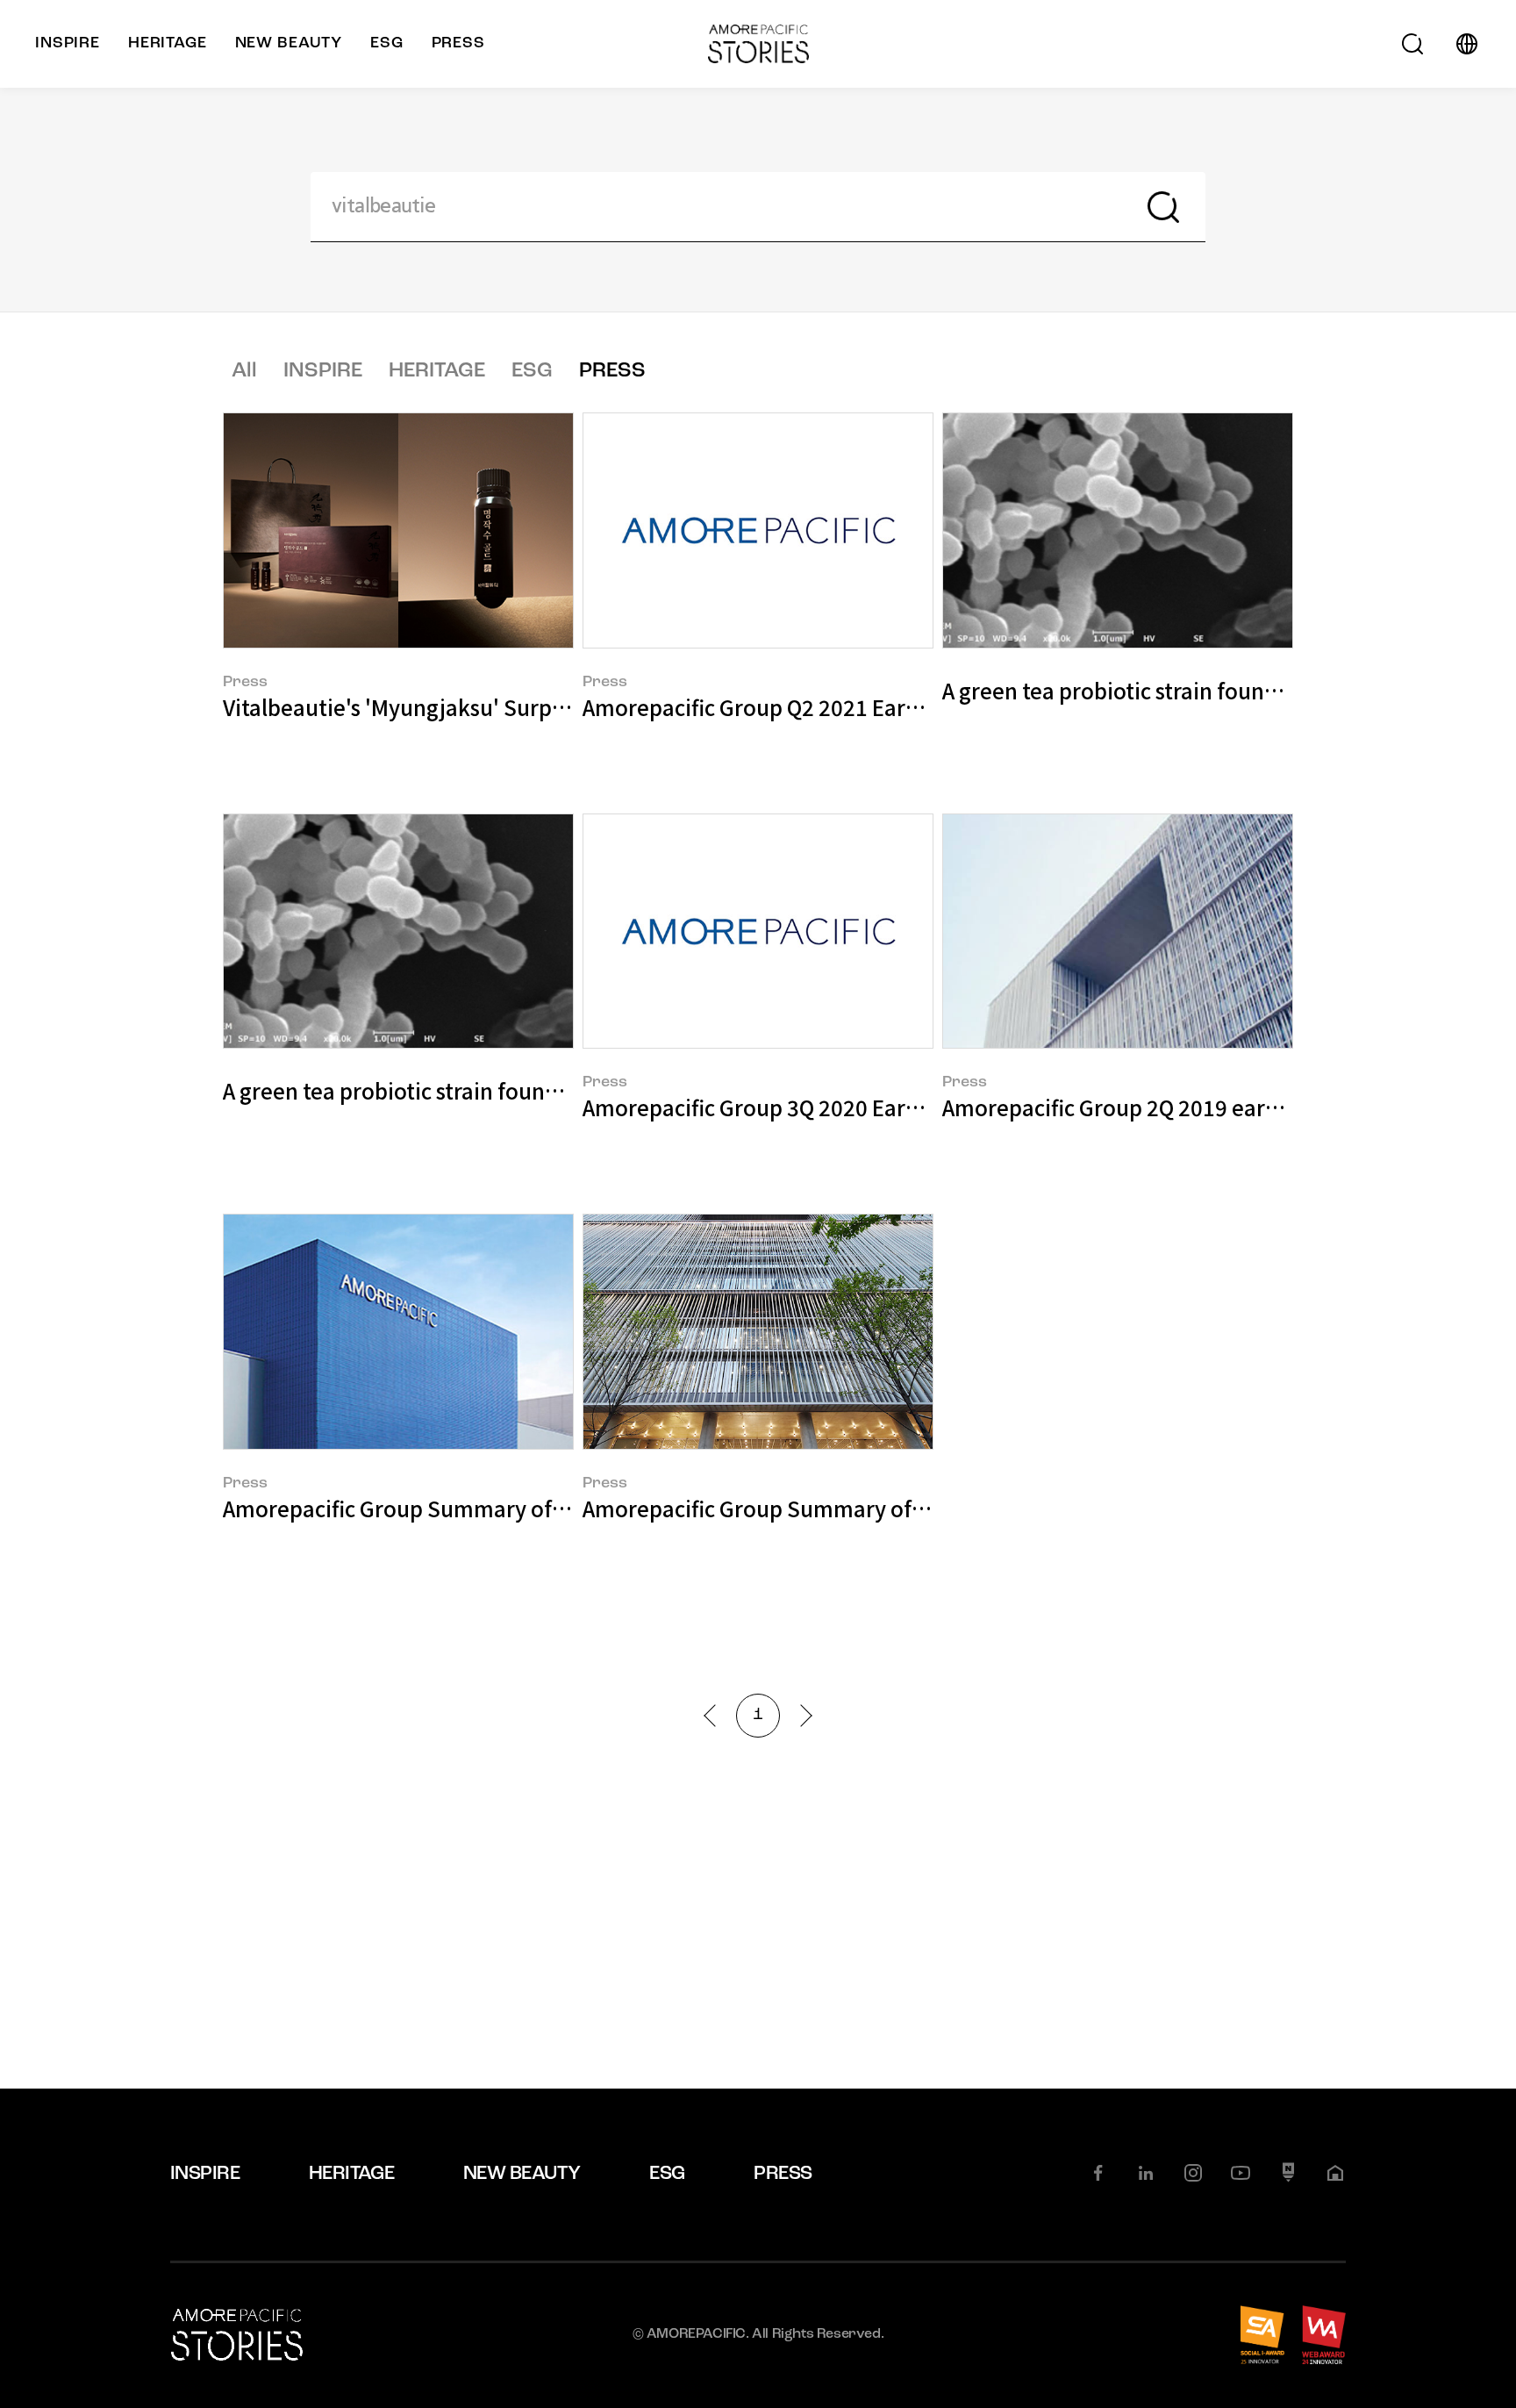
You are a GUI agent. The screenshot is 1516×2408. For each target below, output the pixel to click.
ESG (532, 371)
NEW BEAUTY (522, 2174)
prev (715, 1715)
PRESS (612, 371)
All (244, 371)
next (801, 1715)
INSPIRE (323, 371)
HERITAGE (437, 371)
